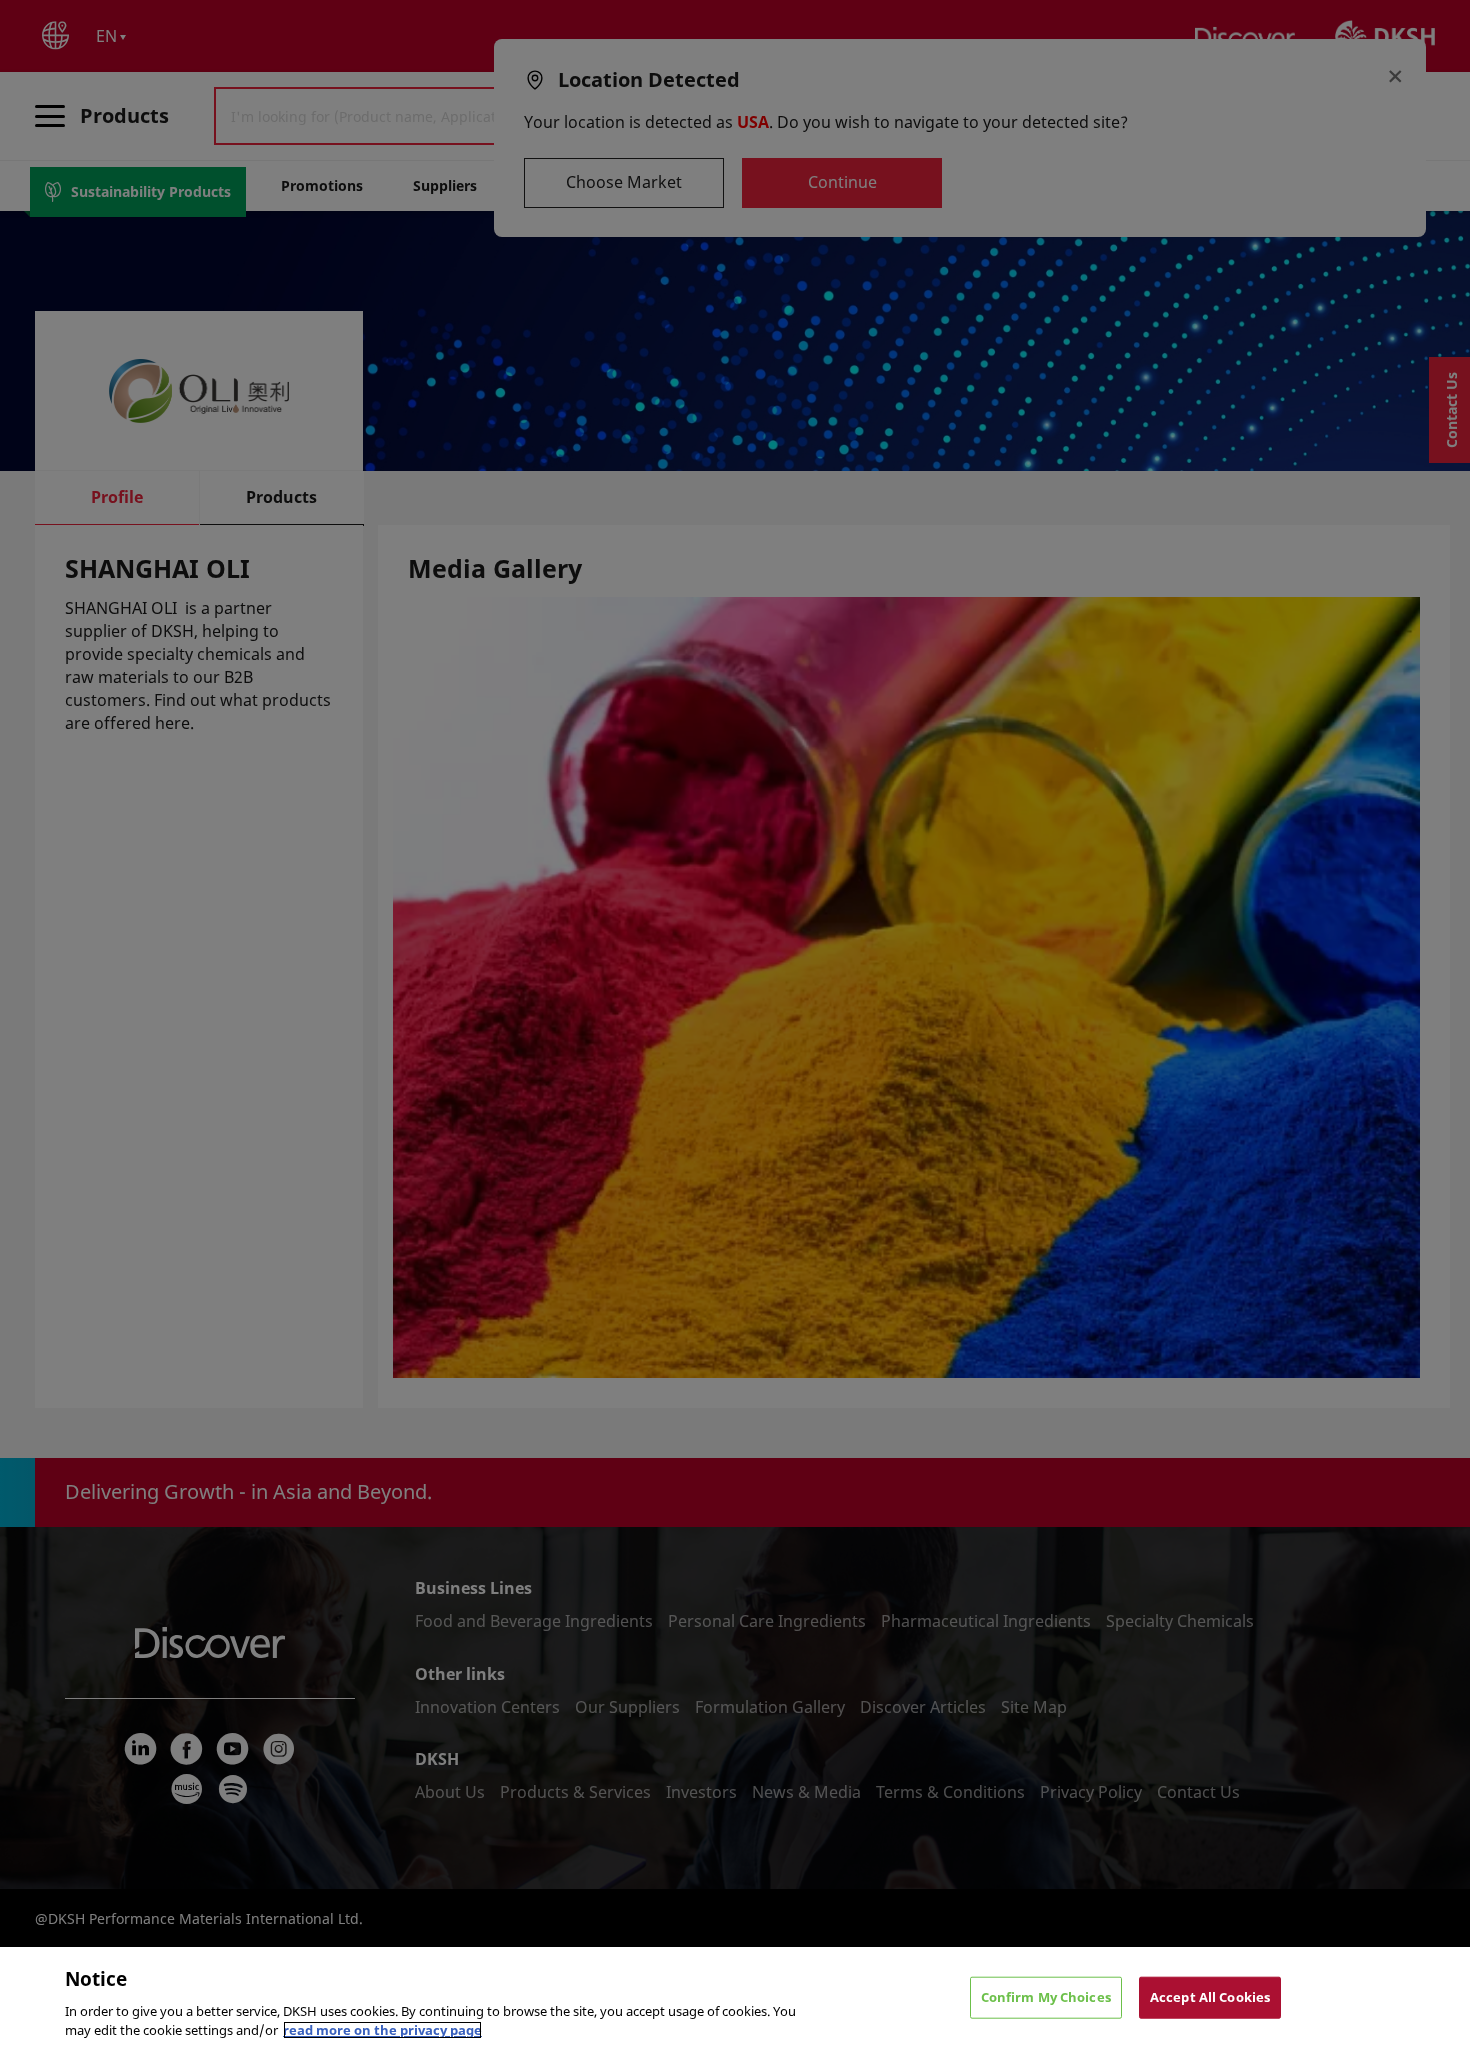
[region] (735, 1999)
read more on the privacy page (382, 2030)
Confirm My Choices (1046, 1997)
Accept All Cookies (1210, 1997)
